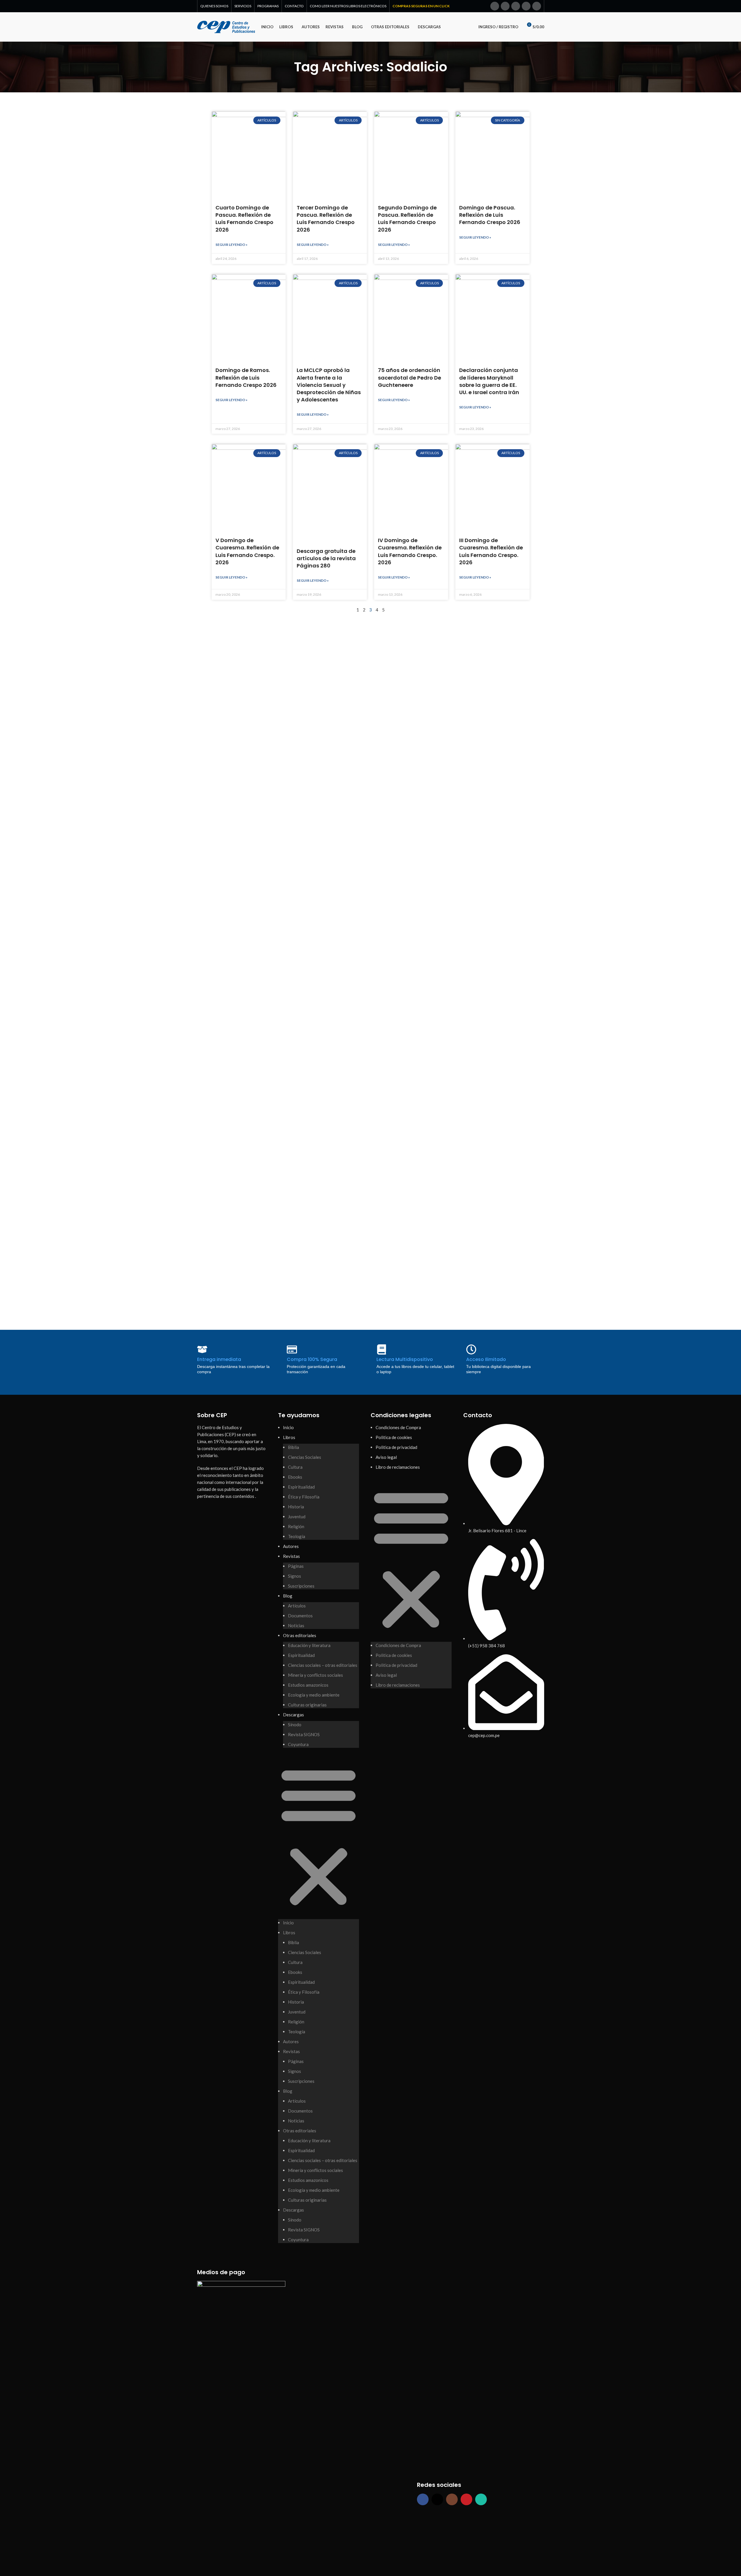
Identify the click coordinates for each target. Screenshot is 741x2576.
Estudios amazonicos (308, 1685)
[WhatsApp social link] (537, 6)
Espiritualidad (301, 1487)
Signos (295, 1576)
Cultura (295, 1467)
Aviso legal (386, 1457)
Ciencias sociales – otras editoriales (323, 1665)
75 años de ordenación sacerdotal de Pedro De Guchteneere (410, 377)
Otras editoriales (300, 1635)
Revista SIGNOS (304, 1734)
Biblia (293, 1447)
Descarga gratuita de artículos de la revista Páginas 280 (326, 558)
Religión (296, 1526)
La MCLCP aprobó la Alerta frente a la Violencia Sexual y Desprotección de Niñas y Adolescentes (329, 385)
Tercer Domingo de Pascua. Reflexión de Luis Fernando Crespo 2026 (326, 219)
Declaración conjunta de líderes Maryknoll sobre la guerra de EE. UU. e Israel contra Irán (489, 381)
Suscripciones (301, 1586)
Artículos (297, 1606)
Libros (289, 1437)
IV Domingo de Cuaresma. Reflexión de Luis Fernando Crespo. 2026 (410, 551)
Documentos (300, 1616)
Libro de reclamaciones (398, 1467)
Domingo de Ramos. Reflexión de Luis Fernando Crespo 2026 (246, 377)
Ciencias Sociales (305, 1457)
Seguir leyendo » (231, 245)
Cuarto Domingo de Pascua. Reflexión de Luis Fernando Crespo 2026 (244, 219)
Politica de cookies (394, 1437)
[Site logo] (226, 26)
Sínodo (295, 1725)
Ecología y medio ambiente (314, 1695)
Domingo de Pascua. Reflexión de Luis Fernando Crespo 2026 (490, 215)
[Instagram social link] (516, 6)
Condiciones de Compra (398, 1427)
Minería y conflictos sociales (315, 1675)
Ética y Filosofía (304, 1497)
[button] (319, 1836)
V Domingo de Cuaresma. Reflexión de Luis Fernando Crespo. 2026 (247, 551)
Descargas (293, 1715)
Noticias (296, 1625)
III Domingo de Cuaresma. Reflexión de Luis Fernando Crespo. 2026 (491, 551)
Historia (296, 1507)
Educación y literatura (309, 1645)
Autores (291, 1546)
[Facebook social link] (495, 6)
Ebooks (295, 1477)
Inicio (288, 1427)
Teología (297, 1536)
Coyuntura (298, 1744)
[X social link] (505, 6)
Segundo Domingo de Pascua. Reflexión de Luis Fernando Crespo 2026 (407, 219)
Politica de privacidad (396, 1447)
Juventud (297, 1517)
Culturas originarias (307, 1705)
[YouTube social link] (526, 6)
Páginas (296, 1566)
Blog (288, 1596)
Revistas (291, 1556)
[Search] (466, 27)
